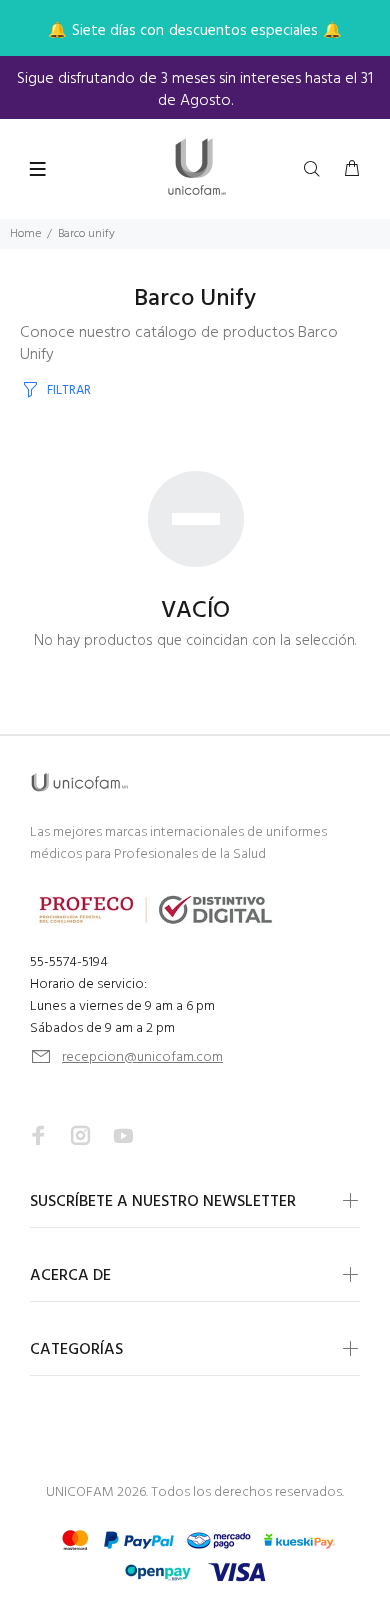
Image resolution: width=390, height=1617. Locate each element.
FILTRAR (69, 390)
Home (25, 234)
